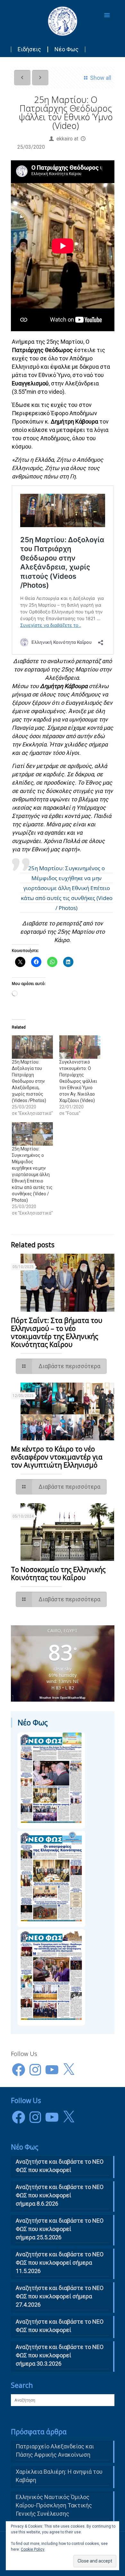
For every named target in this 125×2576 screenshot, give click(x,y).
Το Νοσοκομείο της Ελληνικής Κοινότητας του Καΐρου (58, 1574)
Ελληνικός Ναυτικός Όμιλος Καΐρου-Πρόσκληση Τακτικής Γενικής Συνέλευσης (54, 2505)
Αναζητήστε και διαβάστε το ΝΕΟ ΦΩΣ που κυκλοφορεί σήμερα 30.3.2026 (60, 2355)
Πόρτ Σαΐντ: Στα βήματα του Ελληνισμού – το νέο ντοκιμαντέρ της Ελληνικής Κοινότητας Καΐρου (57, 1332)
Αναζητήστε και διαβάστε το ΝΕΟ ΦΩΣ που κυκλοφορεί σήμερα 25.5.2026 (60, 2229)
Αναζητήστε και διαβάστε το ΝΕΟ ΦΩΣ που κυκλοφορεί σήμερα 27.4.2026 (60, 2296)
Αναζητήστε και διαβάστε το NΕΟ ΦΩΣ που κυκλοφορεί (60, 2166)
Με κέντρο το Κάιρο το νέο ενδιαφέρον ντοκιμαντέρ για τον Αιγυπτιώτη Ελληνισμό (57, 1457)
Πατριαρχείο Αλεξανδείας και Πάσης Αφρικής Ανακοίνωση (55, 2450)
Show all (100, 78)
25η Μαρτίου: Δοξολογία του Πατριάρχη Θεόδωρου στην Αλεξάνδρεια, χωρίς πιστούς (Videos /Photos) (29, 1081)
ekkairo (65, 139)
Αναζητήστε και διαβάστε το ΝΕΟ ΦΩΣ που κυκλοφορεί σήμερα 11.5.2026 (60, 2263)
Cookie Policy (33, 2549)
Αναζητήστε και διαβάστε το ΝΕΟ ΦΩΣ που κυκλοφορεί (60, 2326)
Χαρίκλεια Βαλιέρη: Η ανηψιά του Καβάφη (59, 2476)
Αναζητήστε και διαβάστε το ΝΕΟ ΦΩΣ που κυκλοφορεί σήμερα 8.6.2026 (60, 2195)
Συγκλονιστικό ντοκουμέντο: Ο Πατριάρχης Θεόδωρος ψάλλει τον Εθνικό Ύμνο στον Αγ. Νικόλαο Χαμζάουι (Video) (78, 1081)
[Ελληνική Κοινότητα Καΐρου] (63, 21)
